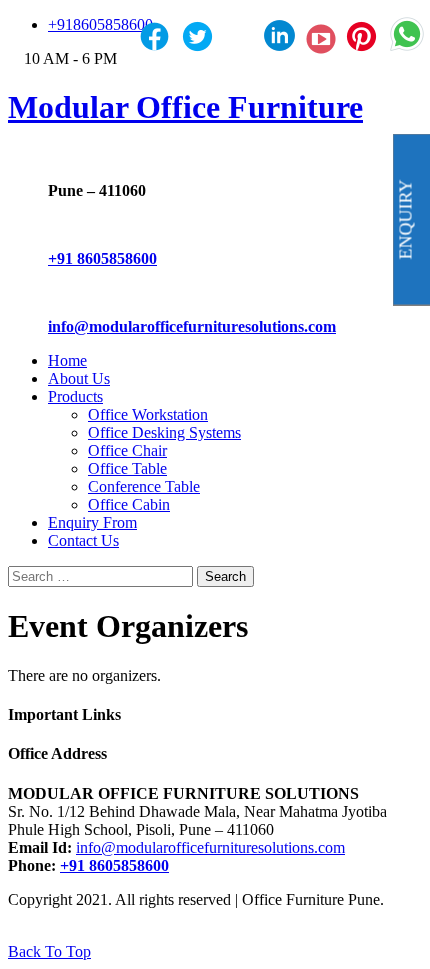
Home (67, 360)
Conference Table (144, 486)
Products (75, 396)
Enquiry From (92, 522)
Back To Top (49, 951)
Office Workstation (148, 414)
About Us (79, 378)
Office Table (127, 468)
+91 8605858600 (102, 258)
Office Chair (127, 450)
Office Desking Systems (164, 432)
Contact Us (83, 540)
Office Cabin (129, 504)
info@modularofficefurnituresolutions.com (192, 326)
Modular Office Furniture (185, 107)
